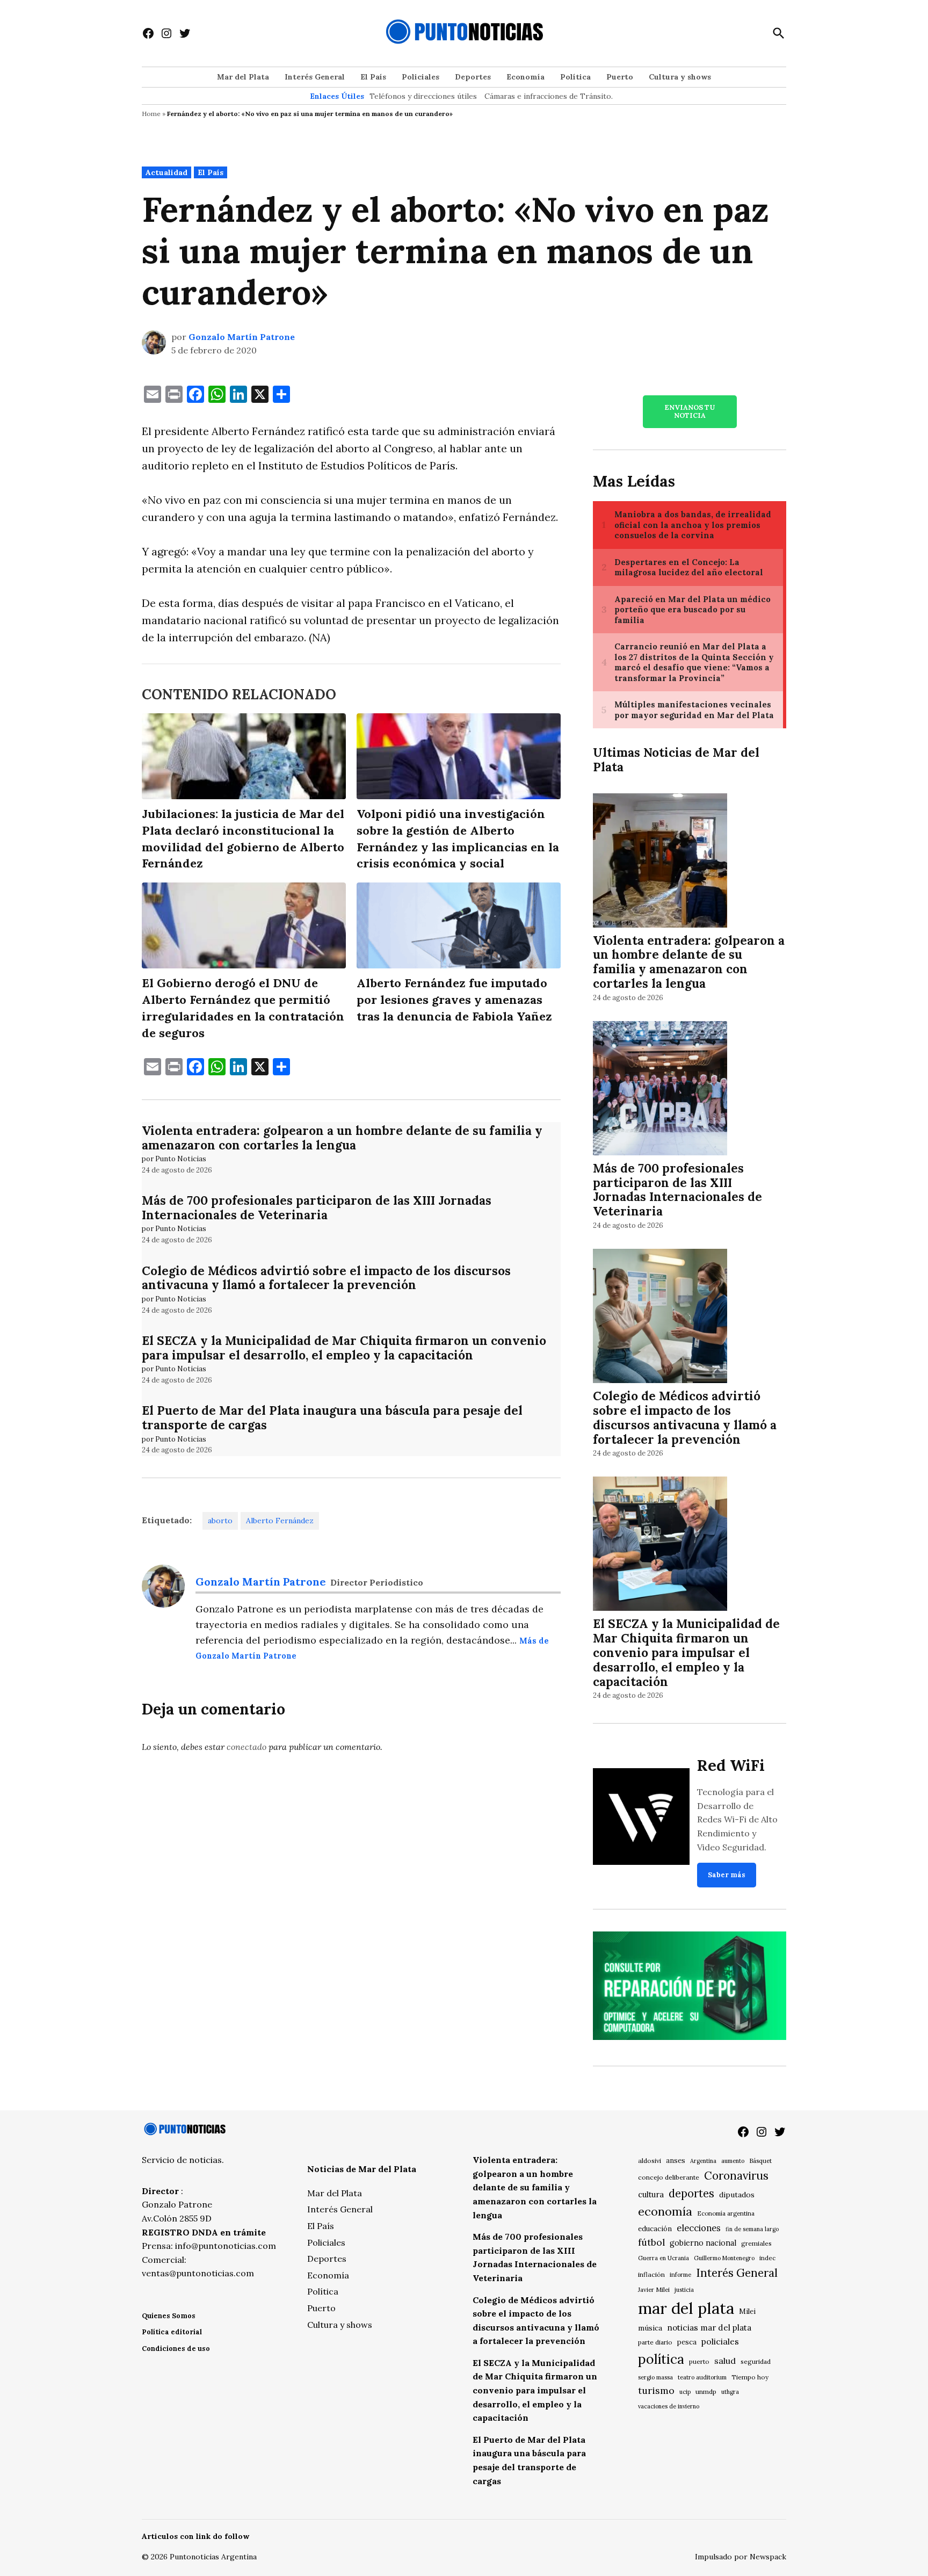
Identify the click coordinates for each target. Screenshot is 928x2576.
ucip (685, 2392)
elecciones (699, 2228)
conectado (247, 1747)
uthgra (730, 2392)
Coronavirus (736, 2176)
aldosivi (650, 2161)
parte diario (655, 2342)
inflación (651, 2274)
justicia (684, 2290)
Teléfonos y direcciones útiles (423, 96)
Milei (747, 2311)
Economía (525, 77)
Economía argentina (726, 2213)
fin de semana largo (752, 2229)
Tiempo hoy (750, 2377)
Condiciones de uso (176, 2349)
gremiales (756, 2243)
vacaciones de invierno (669, 2406)
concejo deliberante (669, 2177)
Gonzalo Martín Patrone (242, 337)
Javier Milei (654, 2290)
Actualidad (166, 172)
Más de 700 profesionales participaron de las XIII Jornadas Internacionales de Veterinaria (317, 1207)
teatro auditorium (702, 2377)
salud (725, 2361)
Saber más (727, 1875)
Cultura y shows (680, 77)
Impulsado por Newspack (741, 2557)
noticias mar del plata (709, 2328)
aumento (733, 2161)
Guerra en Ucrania (664, 2258)
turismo (656, 2390)
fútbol (651, 2242)
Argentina (703, 2161)
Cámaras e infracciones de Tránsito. (549, 96)
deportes (691, 2194)
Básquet (760, 2161)
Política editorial (172, 2332)
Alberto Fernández (280, 1521)
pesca (687, 2342)
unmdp (706, 2392)
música (650, 2328)
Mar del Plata (243, 77)
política (661, 2359)
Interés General (315, 77)
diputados (737, 2195)
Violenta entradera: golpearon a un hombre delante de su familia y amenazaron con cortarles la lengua (342, 1138)
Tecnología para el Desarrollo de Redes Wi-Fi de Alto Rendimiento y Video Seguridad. (737, 1819)
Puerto (620, 77)
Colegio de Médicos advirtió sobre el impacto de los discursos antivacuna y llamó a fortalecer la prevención (326, 1278)
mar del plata (686, 2308)
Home (151, 114)
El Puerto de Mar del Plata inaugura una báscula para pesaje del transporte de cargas (332, 1417)
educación (655, 2229)
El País (373, 77)
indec (767, 2258)
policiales (720, 2341)
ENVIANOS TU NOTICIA (690, 411)
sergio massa (655, 2377)
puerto (699, 2361)
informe (680, 2275)
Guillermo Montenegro (724, 2258)
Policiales (421, 77)
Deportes (473, 77)
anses (676, 2161)
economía (665, 2211)
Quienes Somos (169, 2316)
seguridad (756, 2361)
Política (575, 77)
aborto (220, 1521)
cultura (651, 2194)
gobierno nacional (703, 2243)
